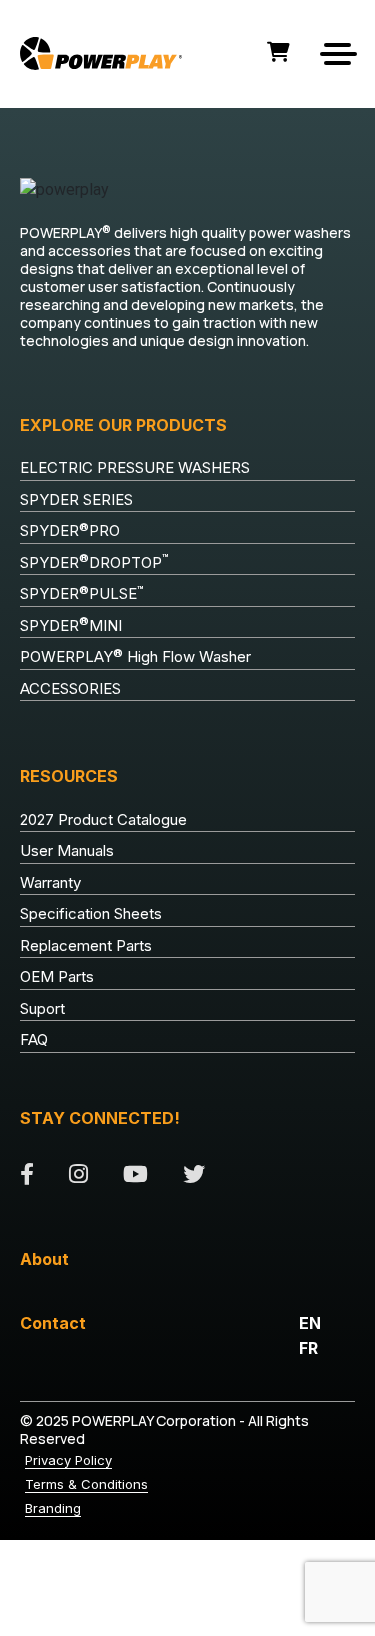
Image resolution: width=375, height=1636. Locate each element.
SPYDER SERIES (76, 499)
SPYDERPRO (70, 531)
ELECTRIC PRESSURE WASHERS (135, 467)
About (44, 1259)
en (310, 1323)
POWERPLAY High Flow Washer (135, 657)
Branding (53, 1508)
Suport (42, 1008)
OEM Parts (57, 976)
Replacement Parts (86, 945)
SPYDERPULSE (82, 594)
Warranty (50, 882)
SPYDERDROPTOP (94, 562)
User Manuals (67, 850)
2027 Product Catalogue (103, 819)
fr (308, 1348)
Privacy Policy (68, 1460)
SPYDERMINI (71, 625)
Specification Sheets (91, 913)
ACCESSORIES (70, 688)
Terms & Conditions (86, 1484)
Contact (53, 1323)
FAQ (34, 1039)
